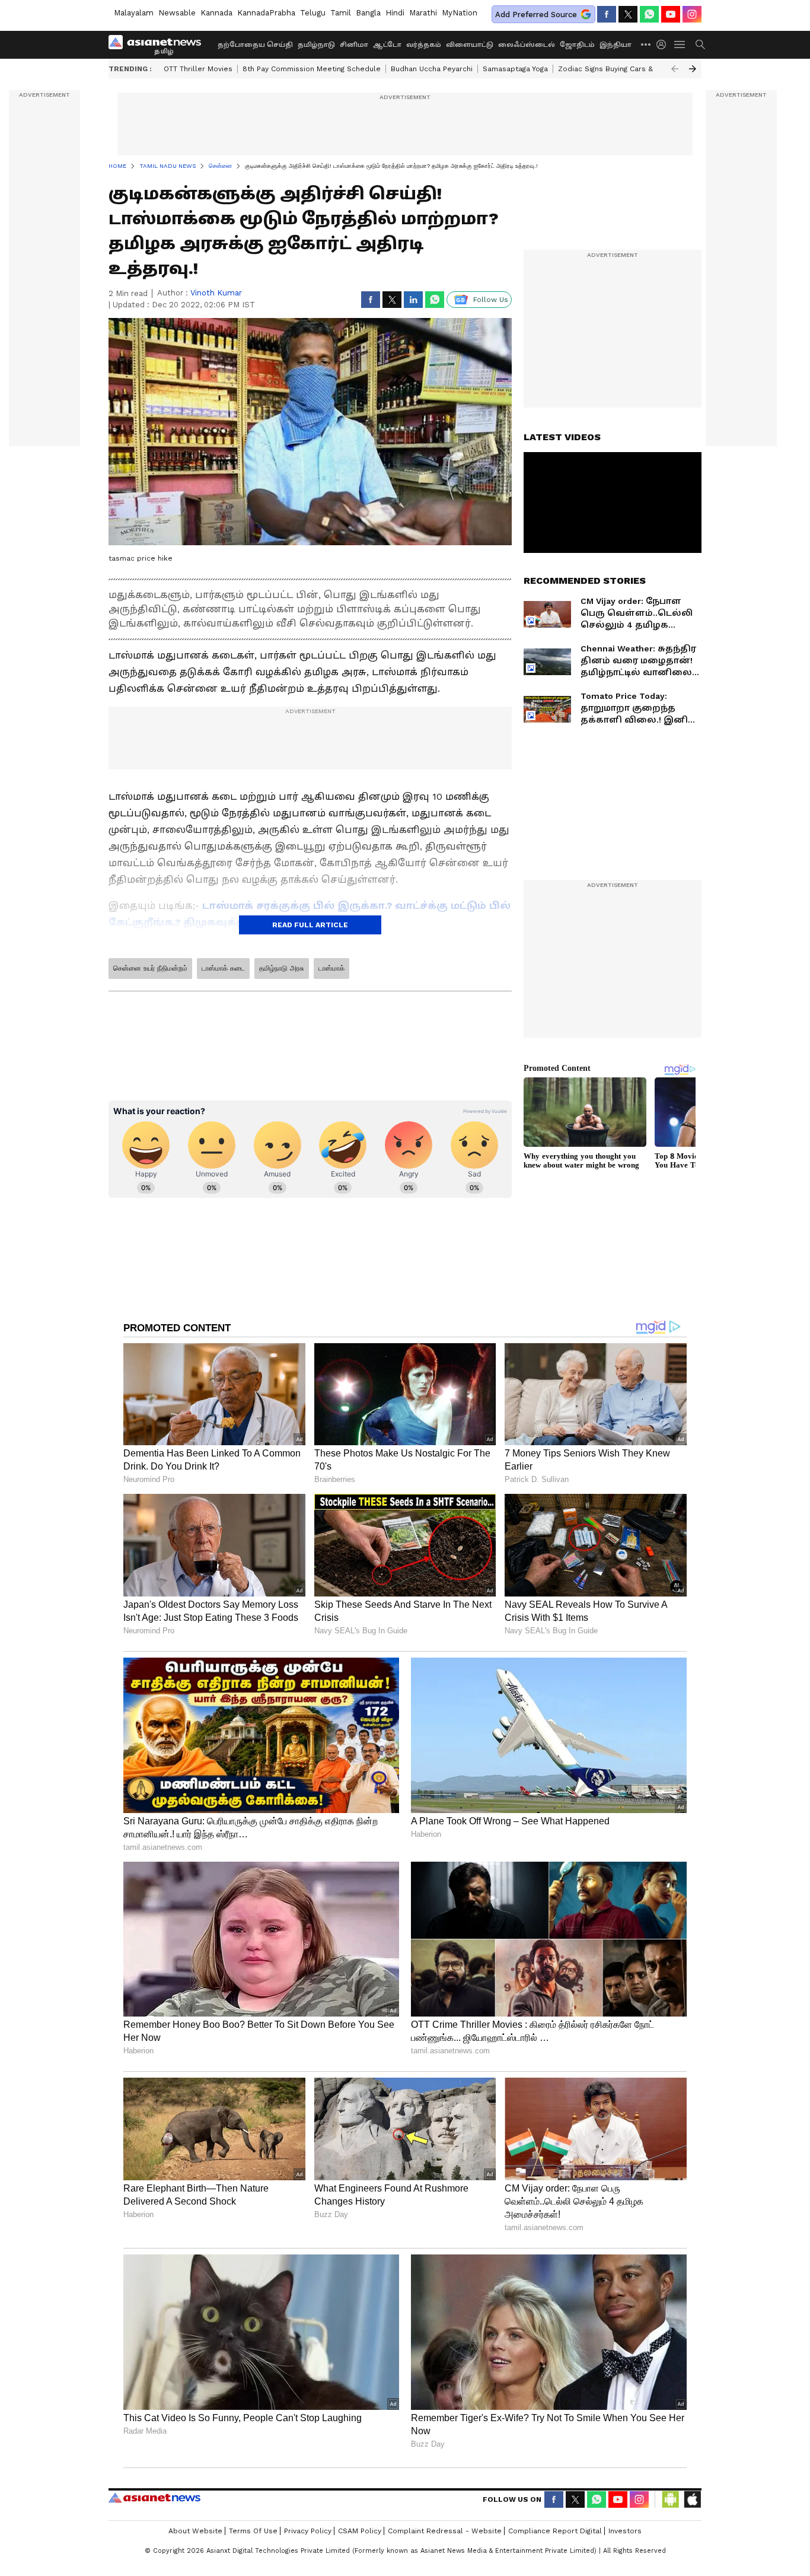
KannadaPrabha (266, 13)
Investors (625, 2531)
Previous (675, 69)
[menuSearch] (700, 44)
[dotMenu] (646, 44)
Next (693, 69)
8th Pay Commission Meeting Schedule (312, 69)
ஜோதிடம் (577, 45)
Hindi (395, 13)
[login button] (664, 44)
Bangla (368, 13)
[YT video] (671, 14)
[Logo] (159, 44)
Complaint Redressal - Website (445, 2531)
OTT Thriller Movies (198, 69)
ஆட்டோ (387, 45)
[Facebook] (607, 14)
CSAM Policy (360, 2531)
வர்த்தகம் (424, 45)
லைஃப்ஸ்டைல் (527, 45)
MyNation (460, 13)
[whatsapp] (649, 14)
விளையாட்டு (470, 45)
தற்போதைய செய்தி (255, 45)
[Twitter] (628, 14)
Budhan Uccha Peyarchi (432, 69)
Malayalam (134, 13)
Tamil (341, 13)
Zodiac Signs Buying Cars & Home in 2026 (631, 69)
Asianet (154, 2498)
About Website (195, 2531)
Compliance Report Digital (555, 2531)
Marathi (423, 13)
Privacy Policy (308, 2531)
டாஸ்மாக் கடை (223, 968)
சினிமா (354, 45)
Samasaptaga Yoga (515, 69)
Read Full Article (310, 925)
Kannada (216, 13)
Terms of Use (253, 2531)
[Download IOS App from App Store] (692, 2499)
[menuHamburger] (680, 44)
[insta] (692, 14)
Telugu (313, 13)
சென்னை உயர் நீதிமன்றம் (150, 968)
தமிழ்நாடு (316, 45)
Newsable (177, 13)
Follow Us (491, 300)
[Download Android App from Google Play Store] (671, 2499)
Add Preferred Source (536, 15)
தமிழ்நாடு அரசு (282, 968)
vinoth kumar (216, 293)
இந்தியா (616, 45)
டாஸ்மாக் (331, 968)
